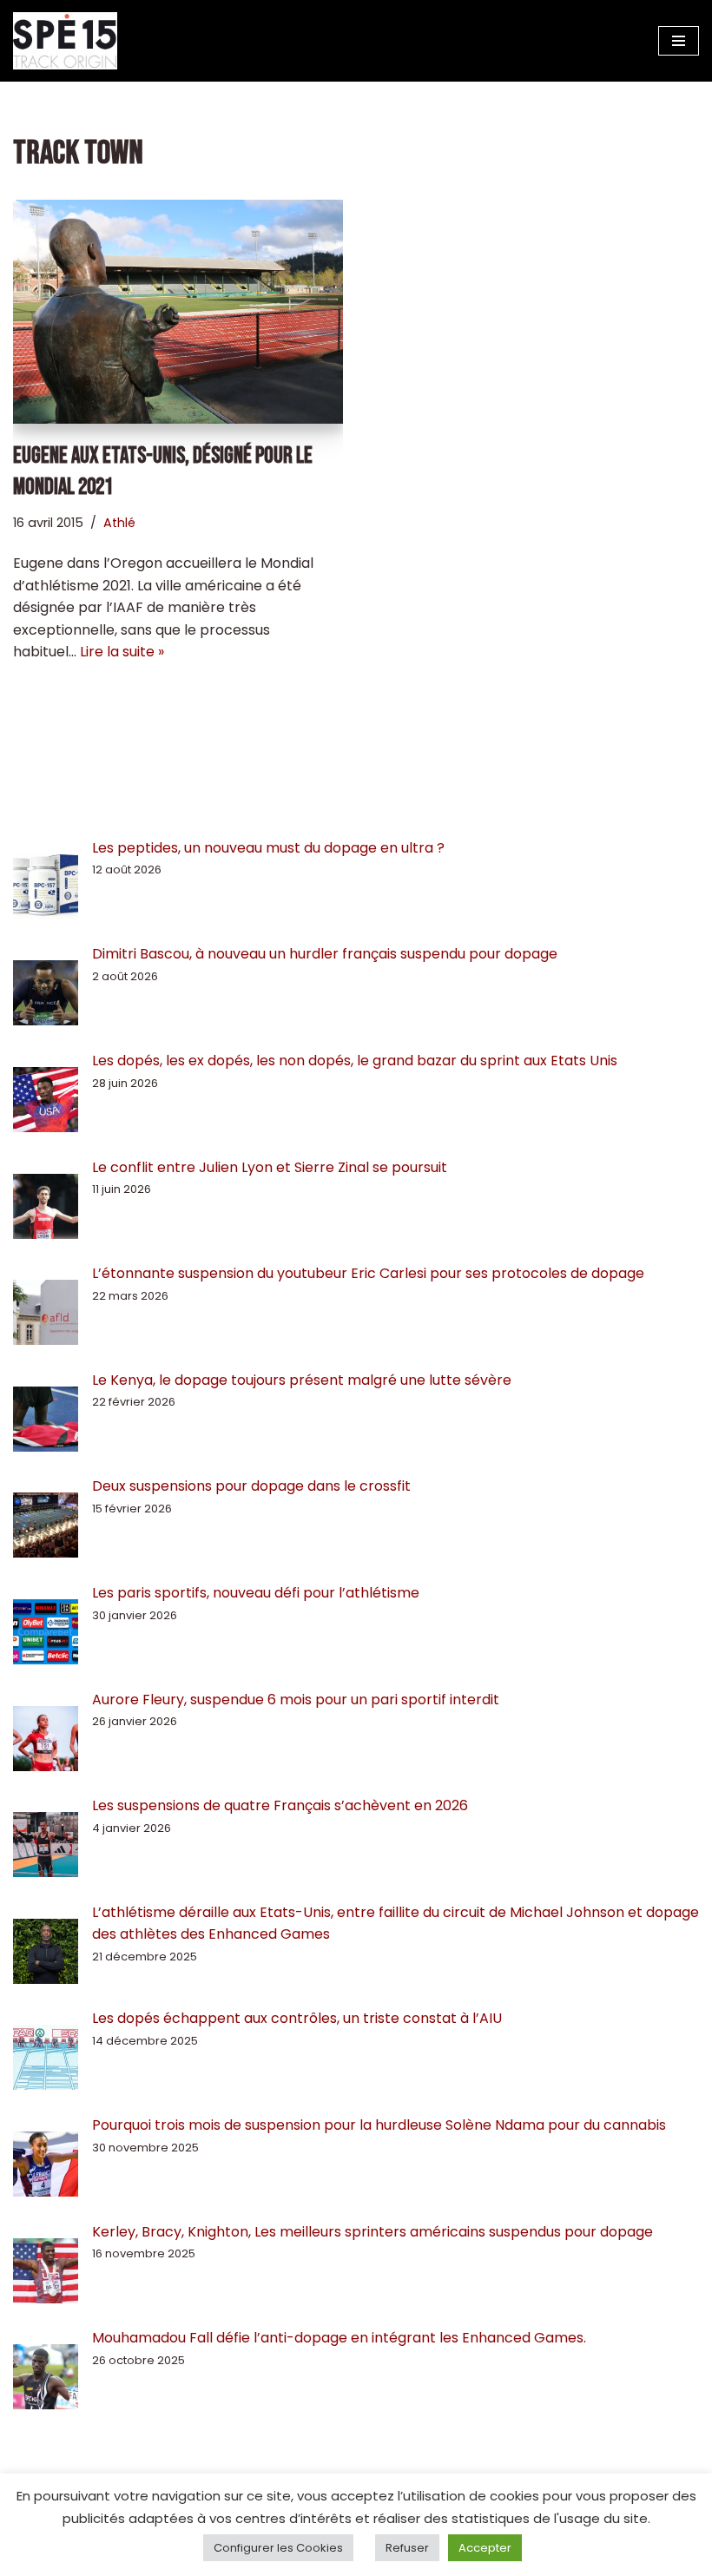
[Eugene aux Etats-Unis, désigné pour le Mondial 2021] (178, 312)
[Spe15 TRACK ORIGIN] (65, 41)
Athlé (119, 523)
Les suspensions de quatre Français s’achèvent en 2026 (280, 1805)
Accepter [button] (485, 2548)
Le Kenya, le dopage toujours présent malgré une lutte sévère (302, 1380)
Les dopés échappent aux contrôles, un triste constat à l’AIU (297, 2018)
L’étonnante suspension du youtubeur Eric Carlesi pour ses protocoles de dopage (368, 1273)
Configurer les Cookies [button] (278, 2548)
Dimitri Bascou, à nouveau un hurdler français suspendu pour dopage (325, 954)
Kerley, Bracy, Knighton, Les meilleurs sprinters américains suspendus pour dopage (372, 2232)
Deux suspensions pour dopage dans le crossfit (251, 1486)
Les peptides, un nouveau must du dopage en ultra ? (268, 848)
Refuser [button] (407, 2548)
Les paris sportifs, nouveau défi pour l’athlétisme (256, 1593)
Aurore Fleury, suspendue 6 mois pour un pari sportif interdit (296, 1700)
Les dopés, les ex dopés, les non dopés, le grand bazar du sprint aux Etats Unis (355, 1061)
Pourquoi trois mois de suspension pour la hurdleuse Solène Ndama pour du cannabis (379, 2125)
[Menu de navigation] (679, 41)
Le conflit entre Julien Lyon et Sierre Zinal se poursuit (271, 1167)
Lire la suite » (122, 652)
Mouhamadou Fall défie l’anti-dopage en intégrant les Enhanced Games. (339, 2338)
